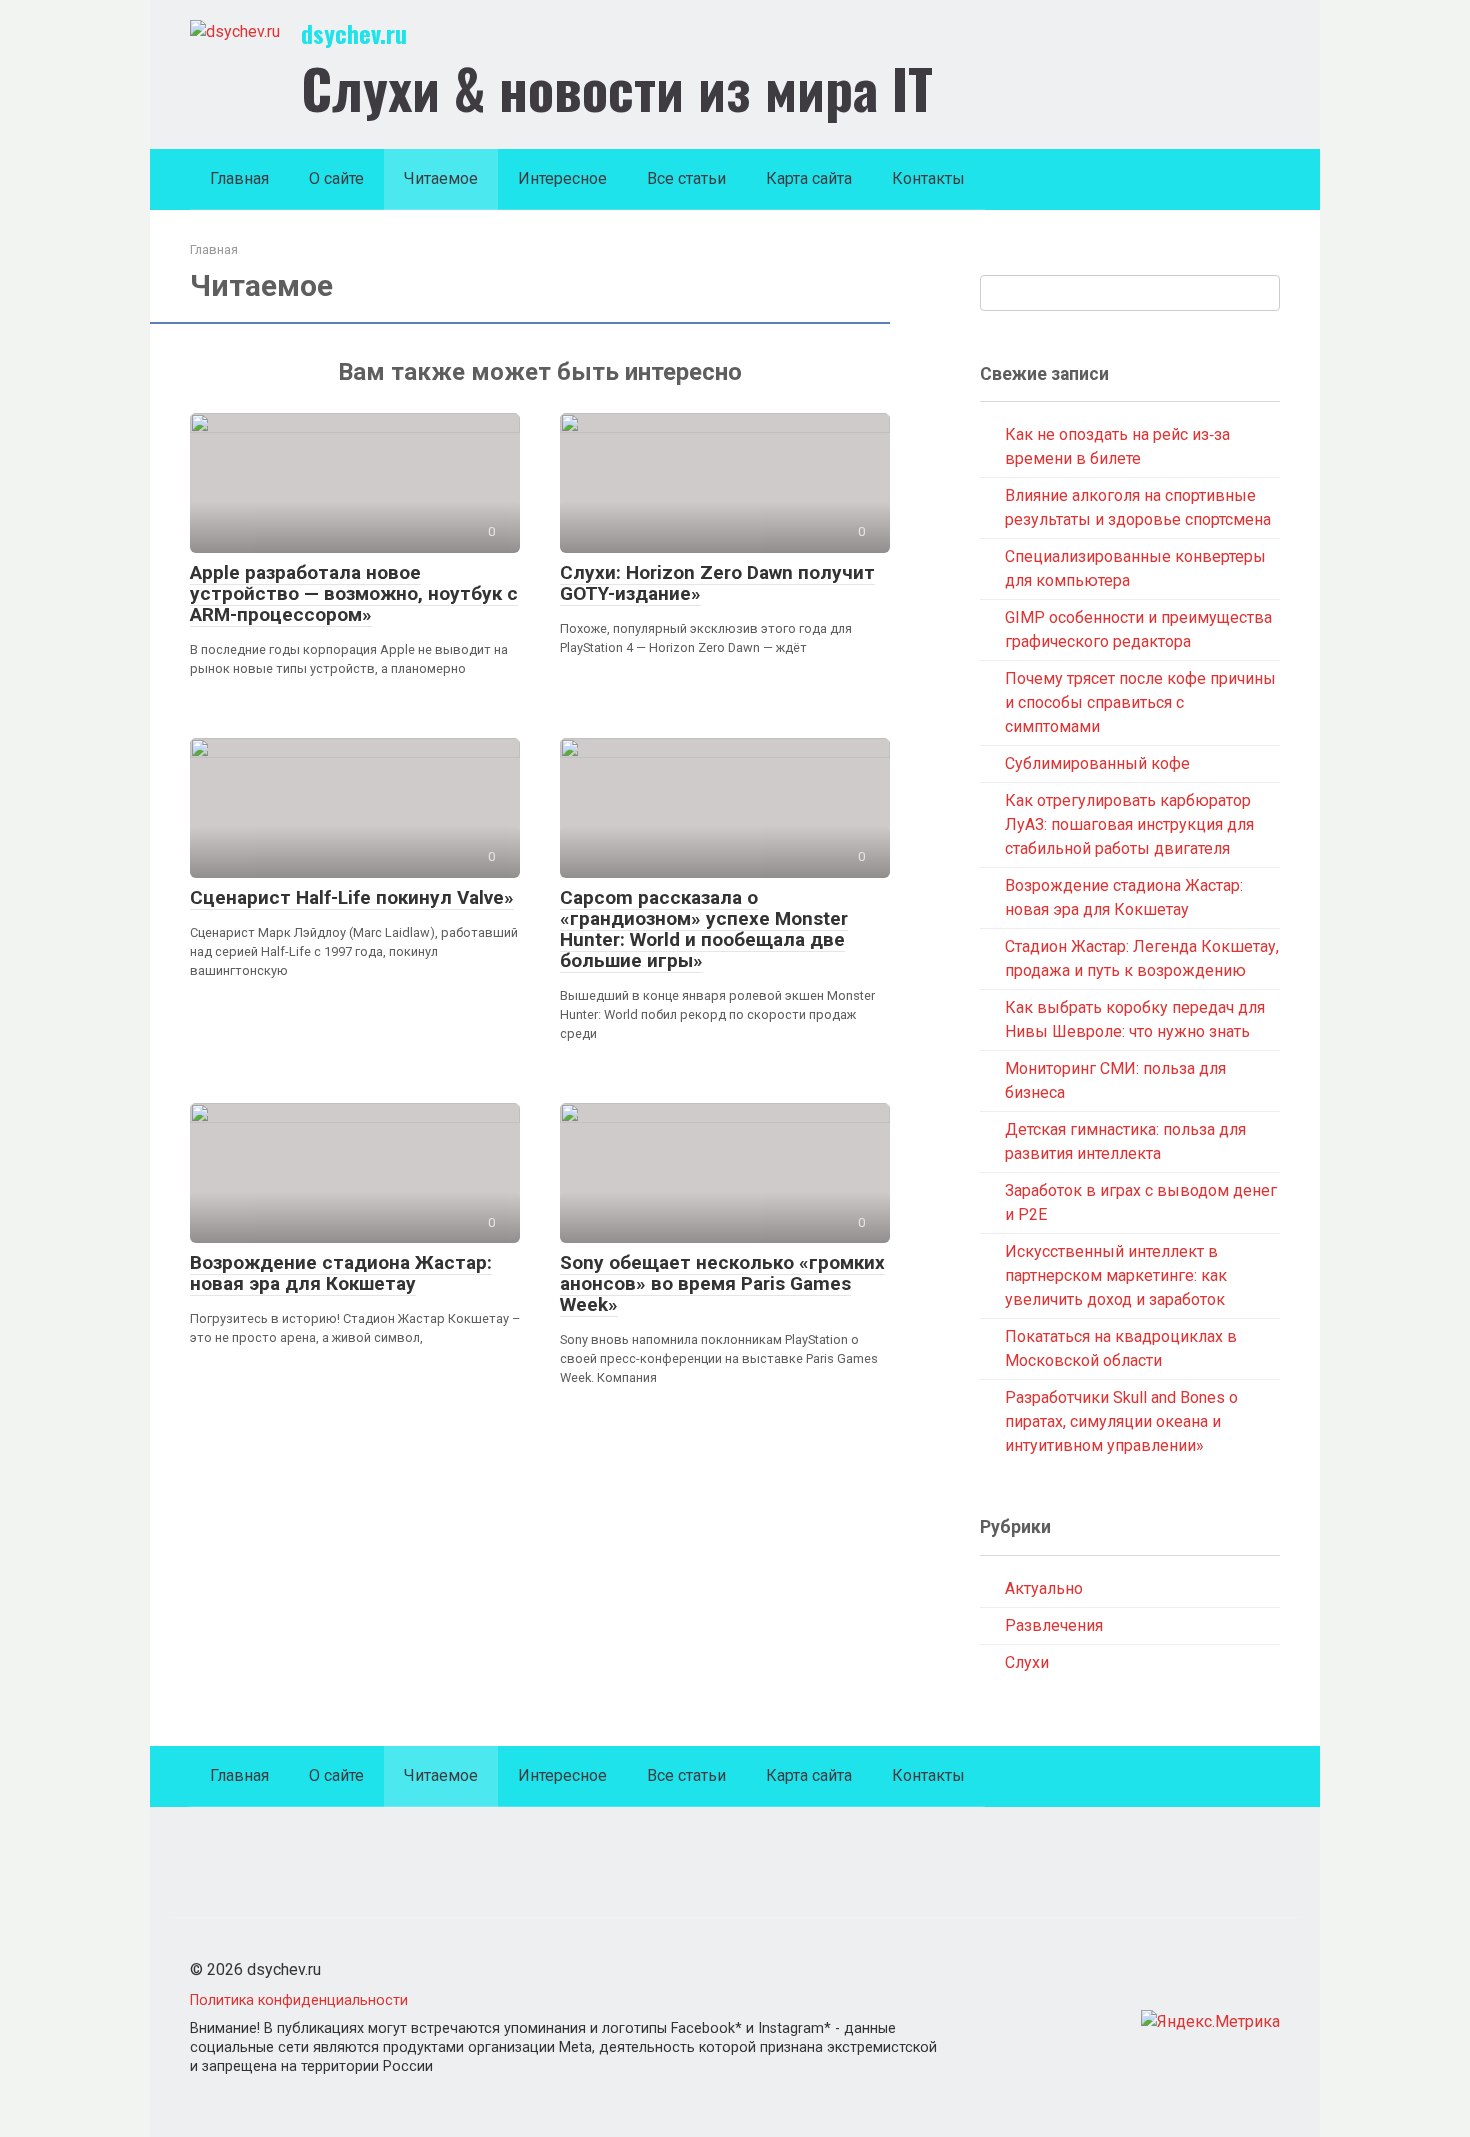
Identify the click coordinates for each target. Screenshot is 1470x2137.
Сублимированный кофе (1097, 763)
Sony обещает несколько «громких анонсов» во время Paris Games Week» (722, 1283)
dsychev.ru (354, 33)
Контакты (928, 178)
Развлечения (1054, 1625)
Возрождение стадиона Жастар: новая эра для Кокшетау (341, 1273)
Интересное (562, 178)
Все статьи (686, 178)
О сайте (336, 178)
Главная (239, 178)
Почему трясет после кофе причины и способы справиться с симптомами (1140, 702)
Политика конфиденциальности (299, 2000)
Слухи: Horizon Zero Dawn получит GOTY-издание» (717, 583)
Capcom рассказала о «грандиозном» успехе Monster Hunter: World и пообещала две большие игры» (704, 929)
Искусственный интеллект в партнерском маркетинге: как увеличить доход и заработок (1116, 1275)
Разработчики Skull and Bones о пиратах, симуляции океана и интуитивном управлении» (1121, 1421)
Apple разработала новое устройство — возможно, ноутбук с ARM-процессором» (354, 593)
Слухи (1027, 1662)
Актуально (1044, 1588)
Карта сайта (809, 178)
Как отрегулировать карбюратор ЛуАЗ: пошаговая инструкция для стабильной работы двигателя (1129, 824)
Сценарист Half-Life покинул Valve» (352, 897)
